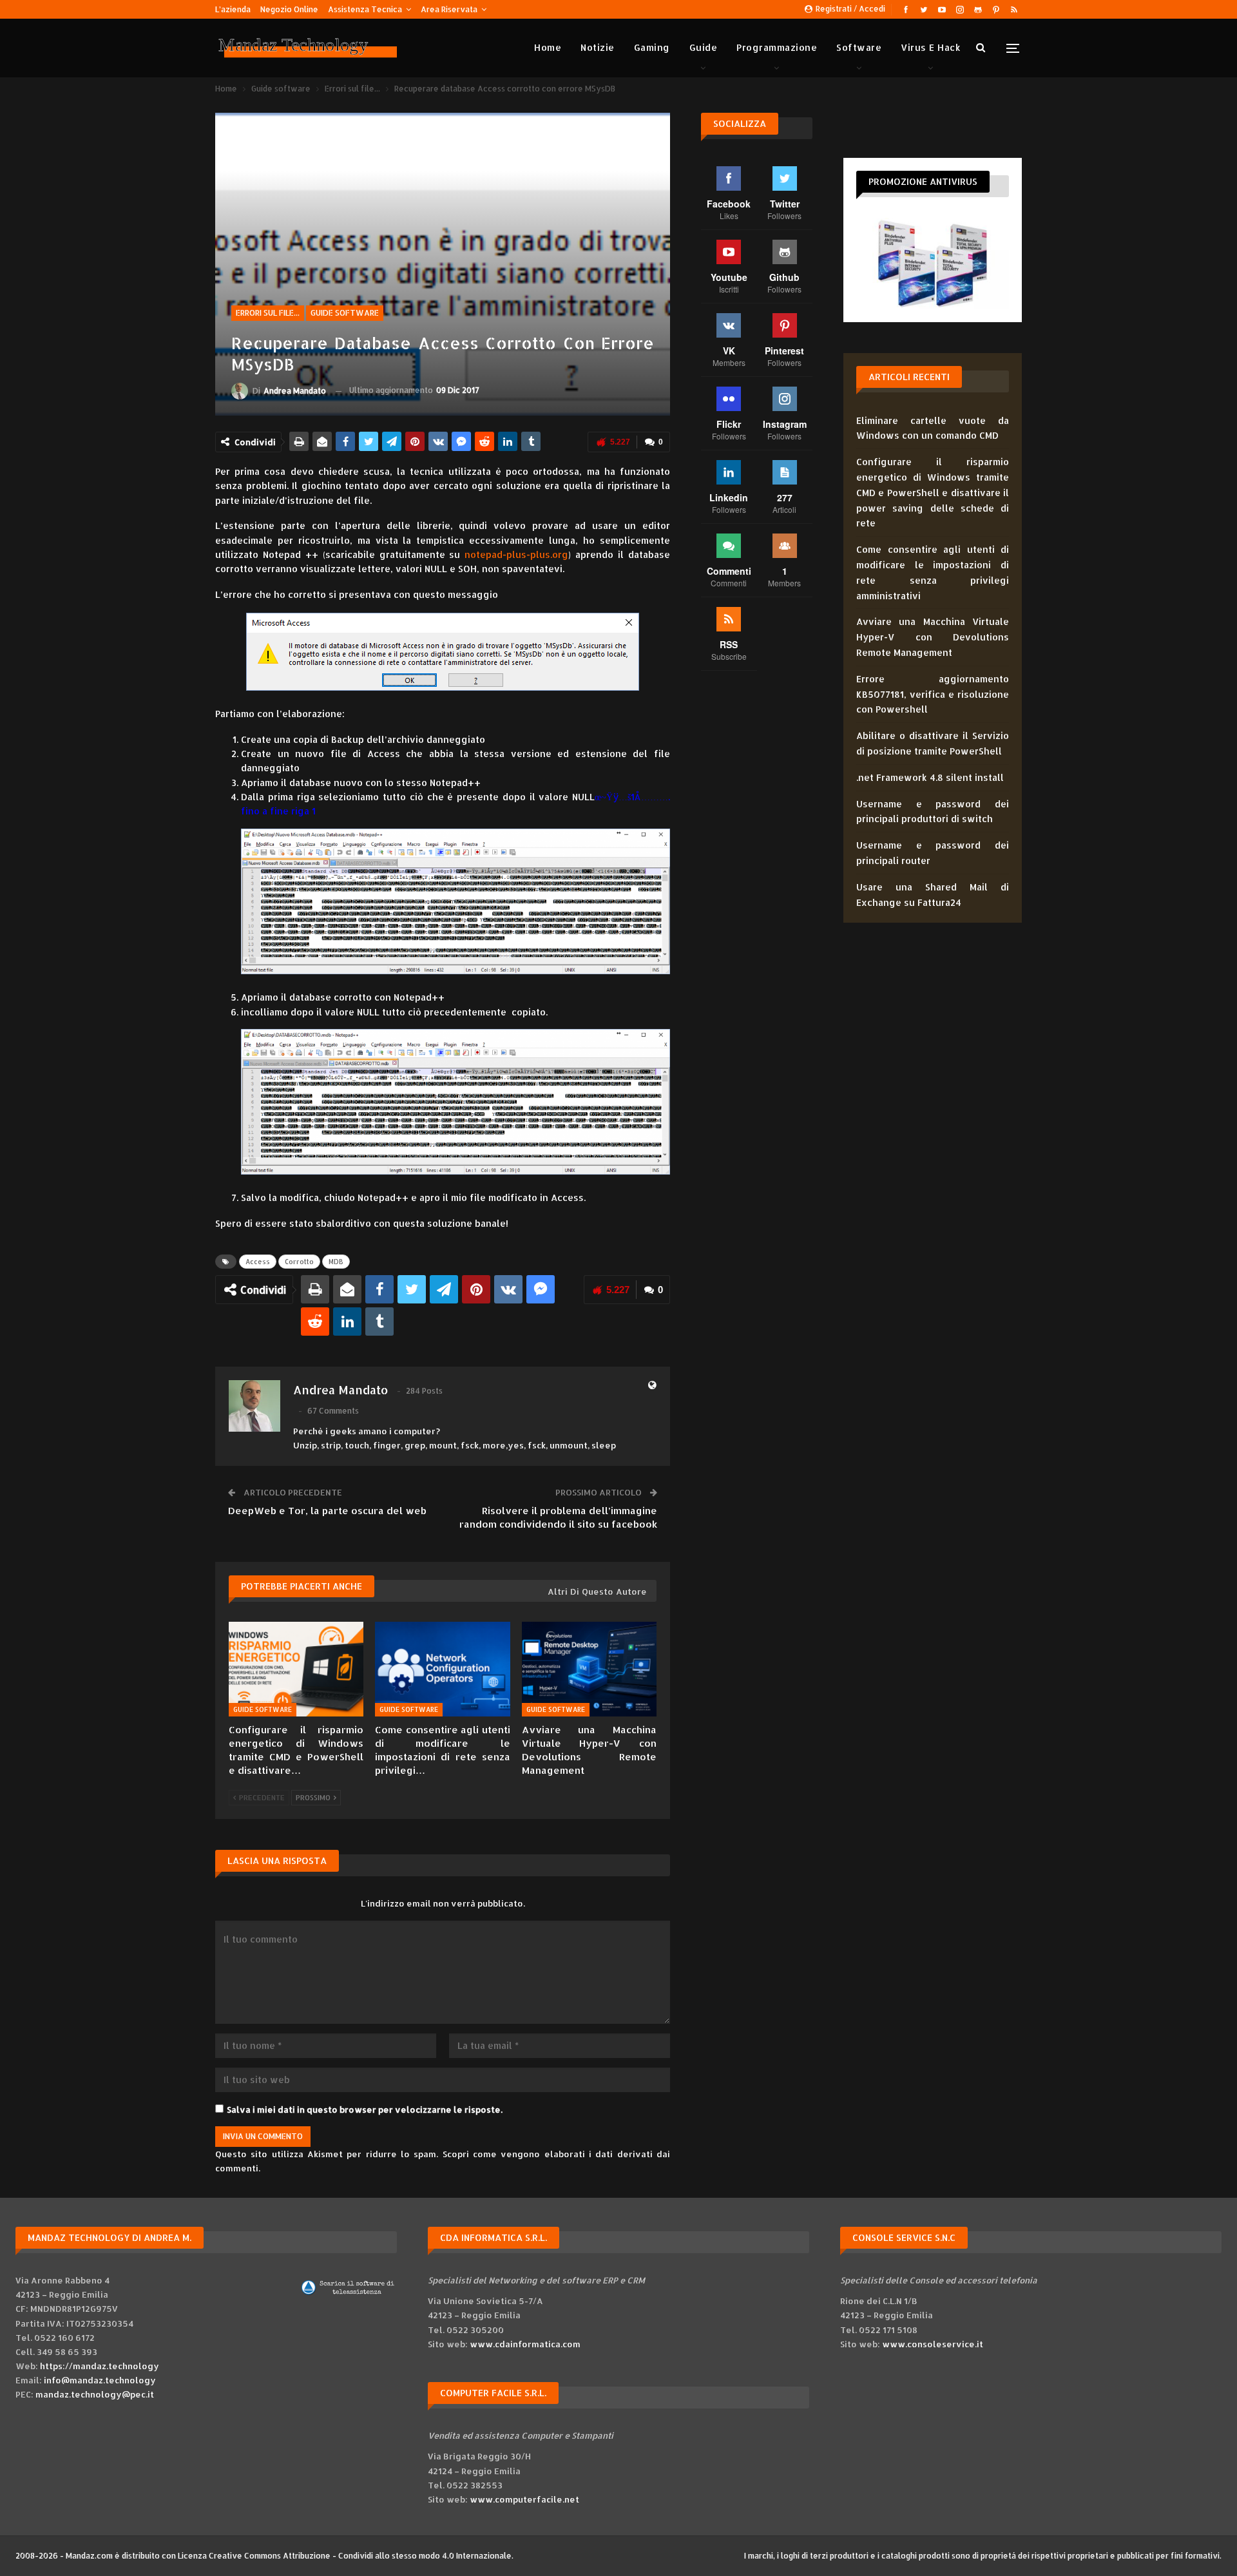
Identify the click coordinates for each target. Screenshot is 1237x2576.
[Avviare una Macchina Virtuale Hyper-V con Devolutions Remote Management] (589, 1669)
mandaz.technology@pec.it (95, 2394)
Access (258, 1262)
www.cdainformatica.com (525, 2344)
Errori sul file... (268, 313)
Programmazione (777, 47)
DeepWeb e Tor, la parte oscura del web (327, 1511)
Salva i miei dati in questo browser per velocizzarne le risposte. (365, 2110)
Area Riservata (449, 9)
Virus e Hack (931, 47)
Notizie (598, 47)
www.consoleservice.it (933, 2344)
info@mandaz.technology (100, 2380)
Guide (704, 47)
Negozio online (289, 9)
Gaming (652, 47)
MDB (336, 1262)
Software (859, 47)
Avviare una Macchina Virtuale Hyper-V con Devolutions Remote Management (933, 637)
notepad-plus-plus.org (516, 554)
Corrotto (299, 1262)
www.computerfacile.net (524, 2499)
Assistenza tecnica (365, 9)
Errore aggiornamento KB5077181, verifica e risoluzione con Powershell (933, 694)
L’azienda (233, 9)
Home (548, 47)
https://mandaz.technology (100, 2366)
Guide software (345, 313)
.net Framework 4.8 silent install (930, 777)
